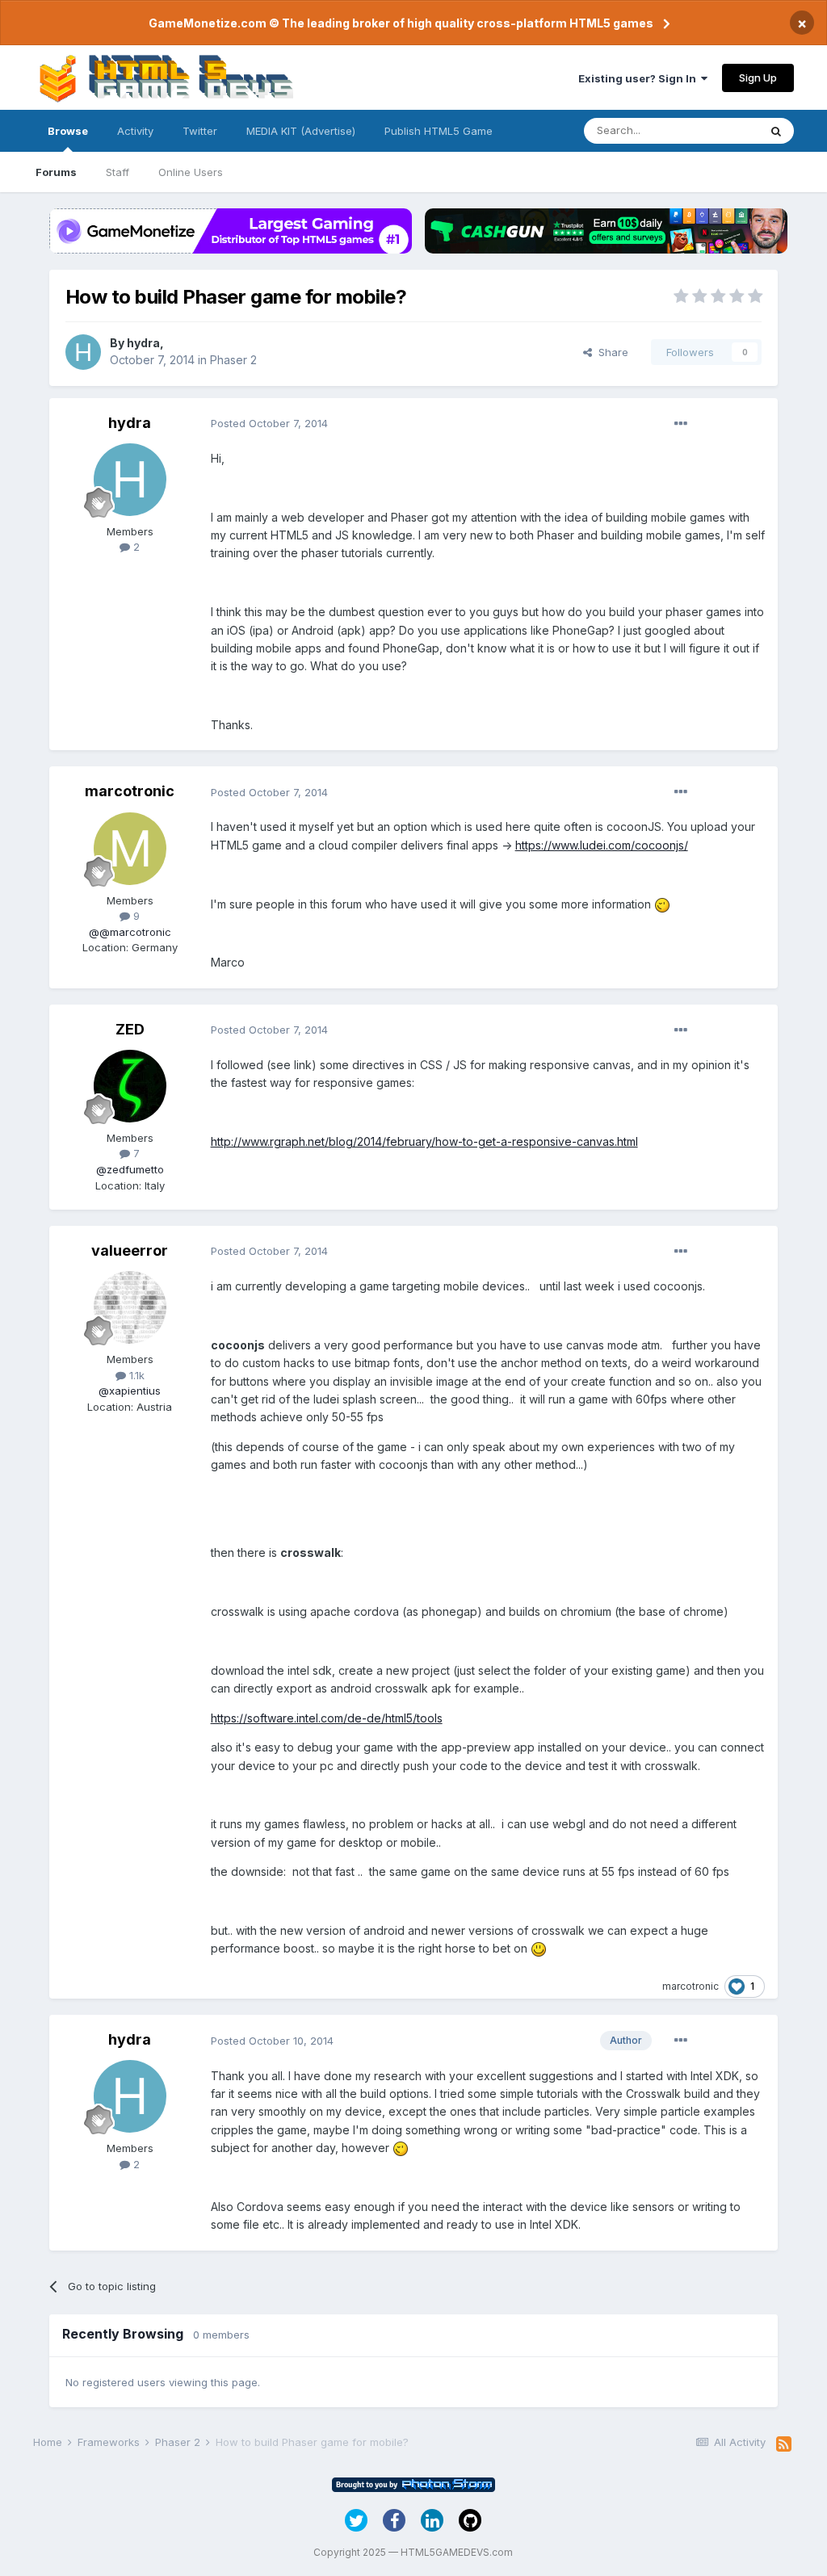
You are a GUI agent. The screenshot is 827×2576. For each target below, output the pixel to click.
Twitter (200, 131)
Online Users (191, 172)
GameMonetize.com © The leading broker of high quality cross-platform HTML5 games (401, 23)
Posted (269, 423)
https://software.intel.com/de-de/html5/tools (327, 1718)
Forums (56, 172)
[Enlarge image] (662, 904)
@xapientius (130, 1391)
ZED (130, 1029)
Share (610, 352)
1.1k (135, 1375)
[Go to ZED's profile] (130, 1086)
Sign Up (758, 78)
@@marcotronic (130, 932)
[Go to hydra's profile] (83, 352)
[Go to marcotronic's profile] (130, 849)
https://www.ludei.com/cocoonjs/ (602, 845)
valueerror (130, 1250)
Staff (118, 172)
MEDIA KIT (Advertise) (301, 131)
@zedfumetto (130, 1169)
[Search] (776, 131)
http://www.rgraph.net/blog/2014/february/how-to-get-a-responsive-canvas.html (424, 1141)
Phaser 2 (233, 360)
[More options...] (681, 424)
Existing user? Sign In (640, 78)
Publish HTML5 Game (439, 131)
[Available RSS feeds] (784, 2444)
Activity (135, 131)
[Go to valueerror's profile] (130, 1307)
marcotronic (130, 791)
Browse (68, 131)
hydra (143, 343)
